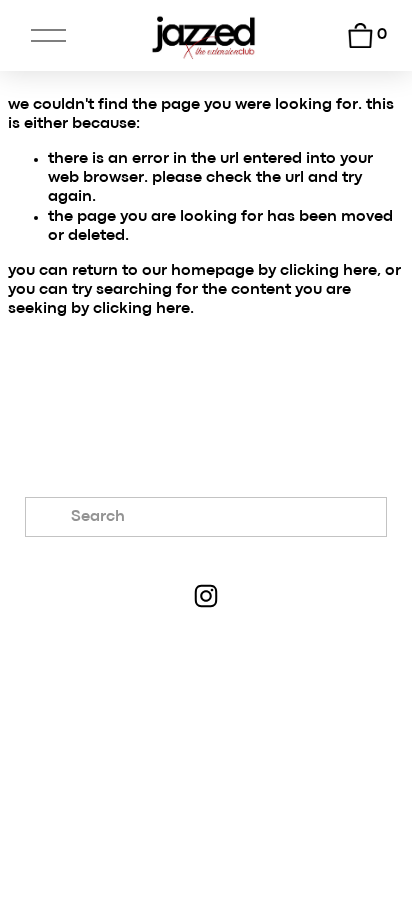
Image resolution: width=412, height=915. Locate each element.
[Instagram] (206, 596)
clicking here (328, 271)
